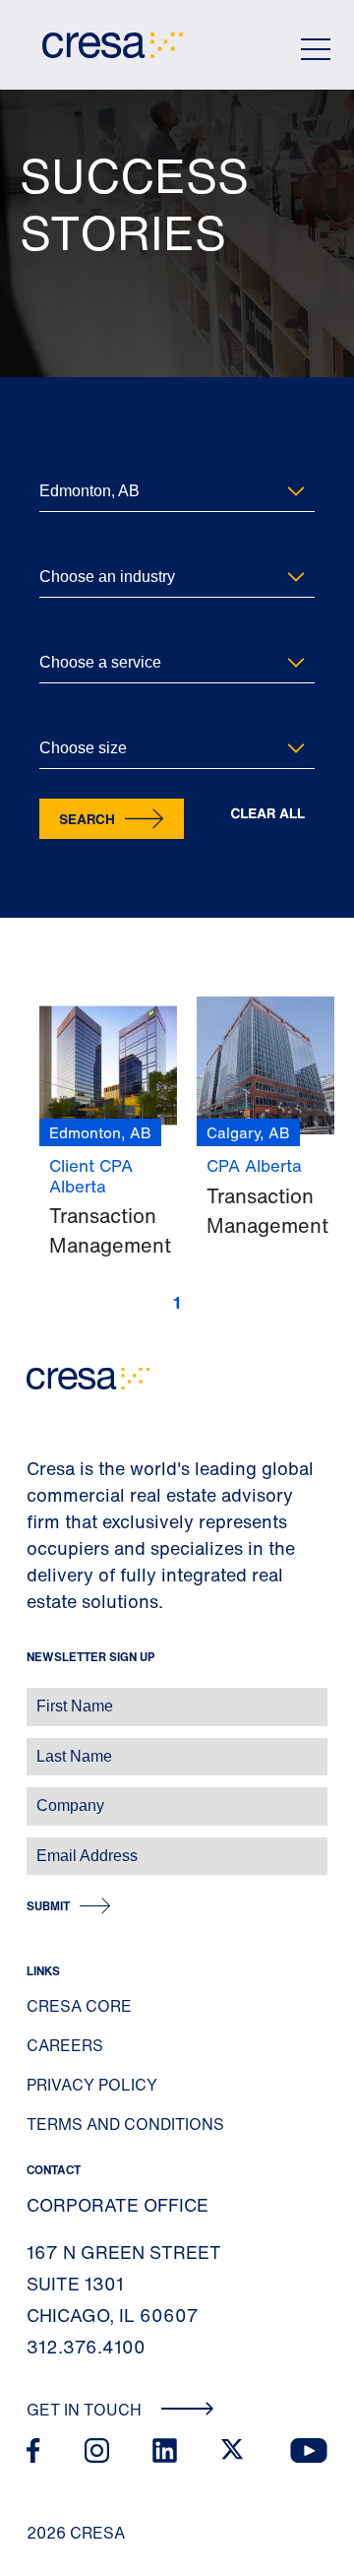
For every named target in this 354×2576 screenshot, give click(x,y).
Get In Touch (86, 2410)
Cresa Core (79, 2006)
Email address (49, 1846)
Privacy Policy (92, 2085)
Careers (65, 2045)
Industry (62, 545)
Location (63, 459)
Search (87, 819)
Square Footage (83, 716)
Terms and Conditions (125, 2124)
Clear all (267, 814)
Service (60, 631)
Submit (48, 1906)
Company (36, 1796)
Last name (38, 1746)
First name (39, 1696)
